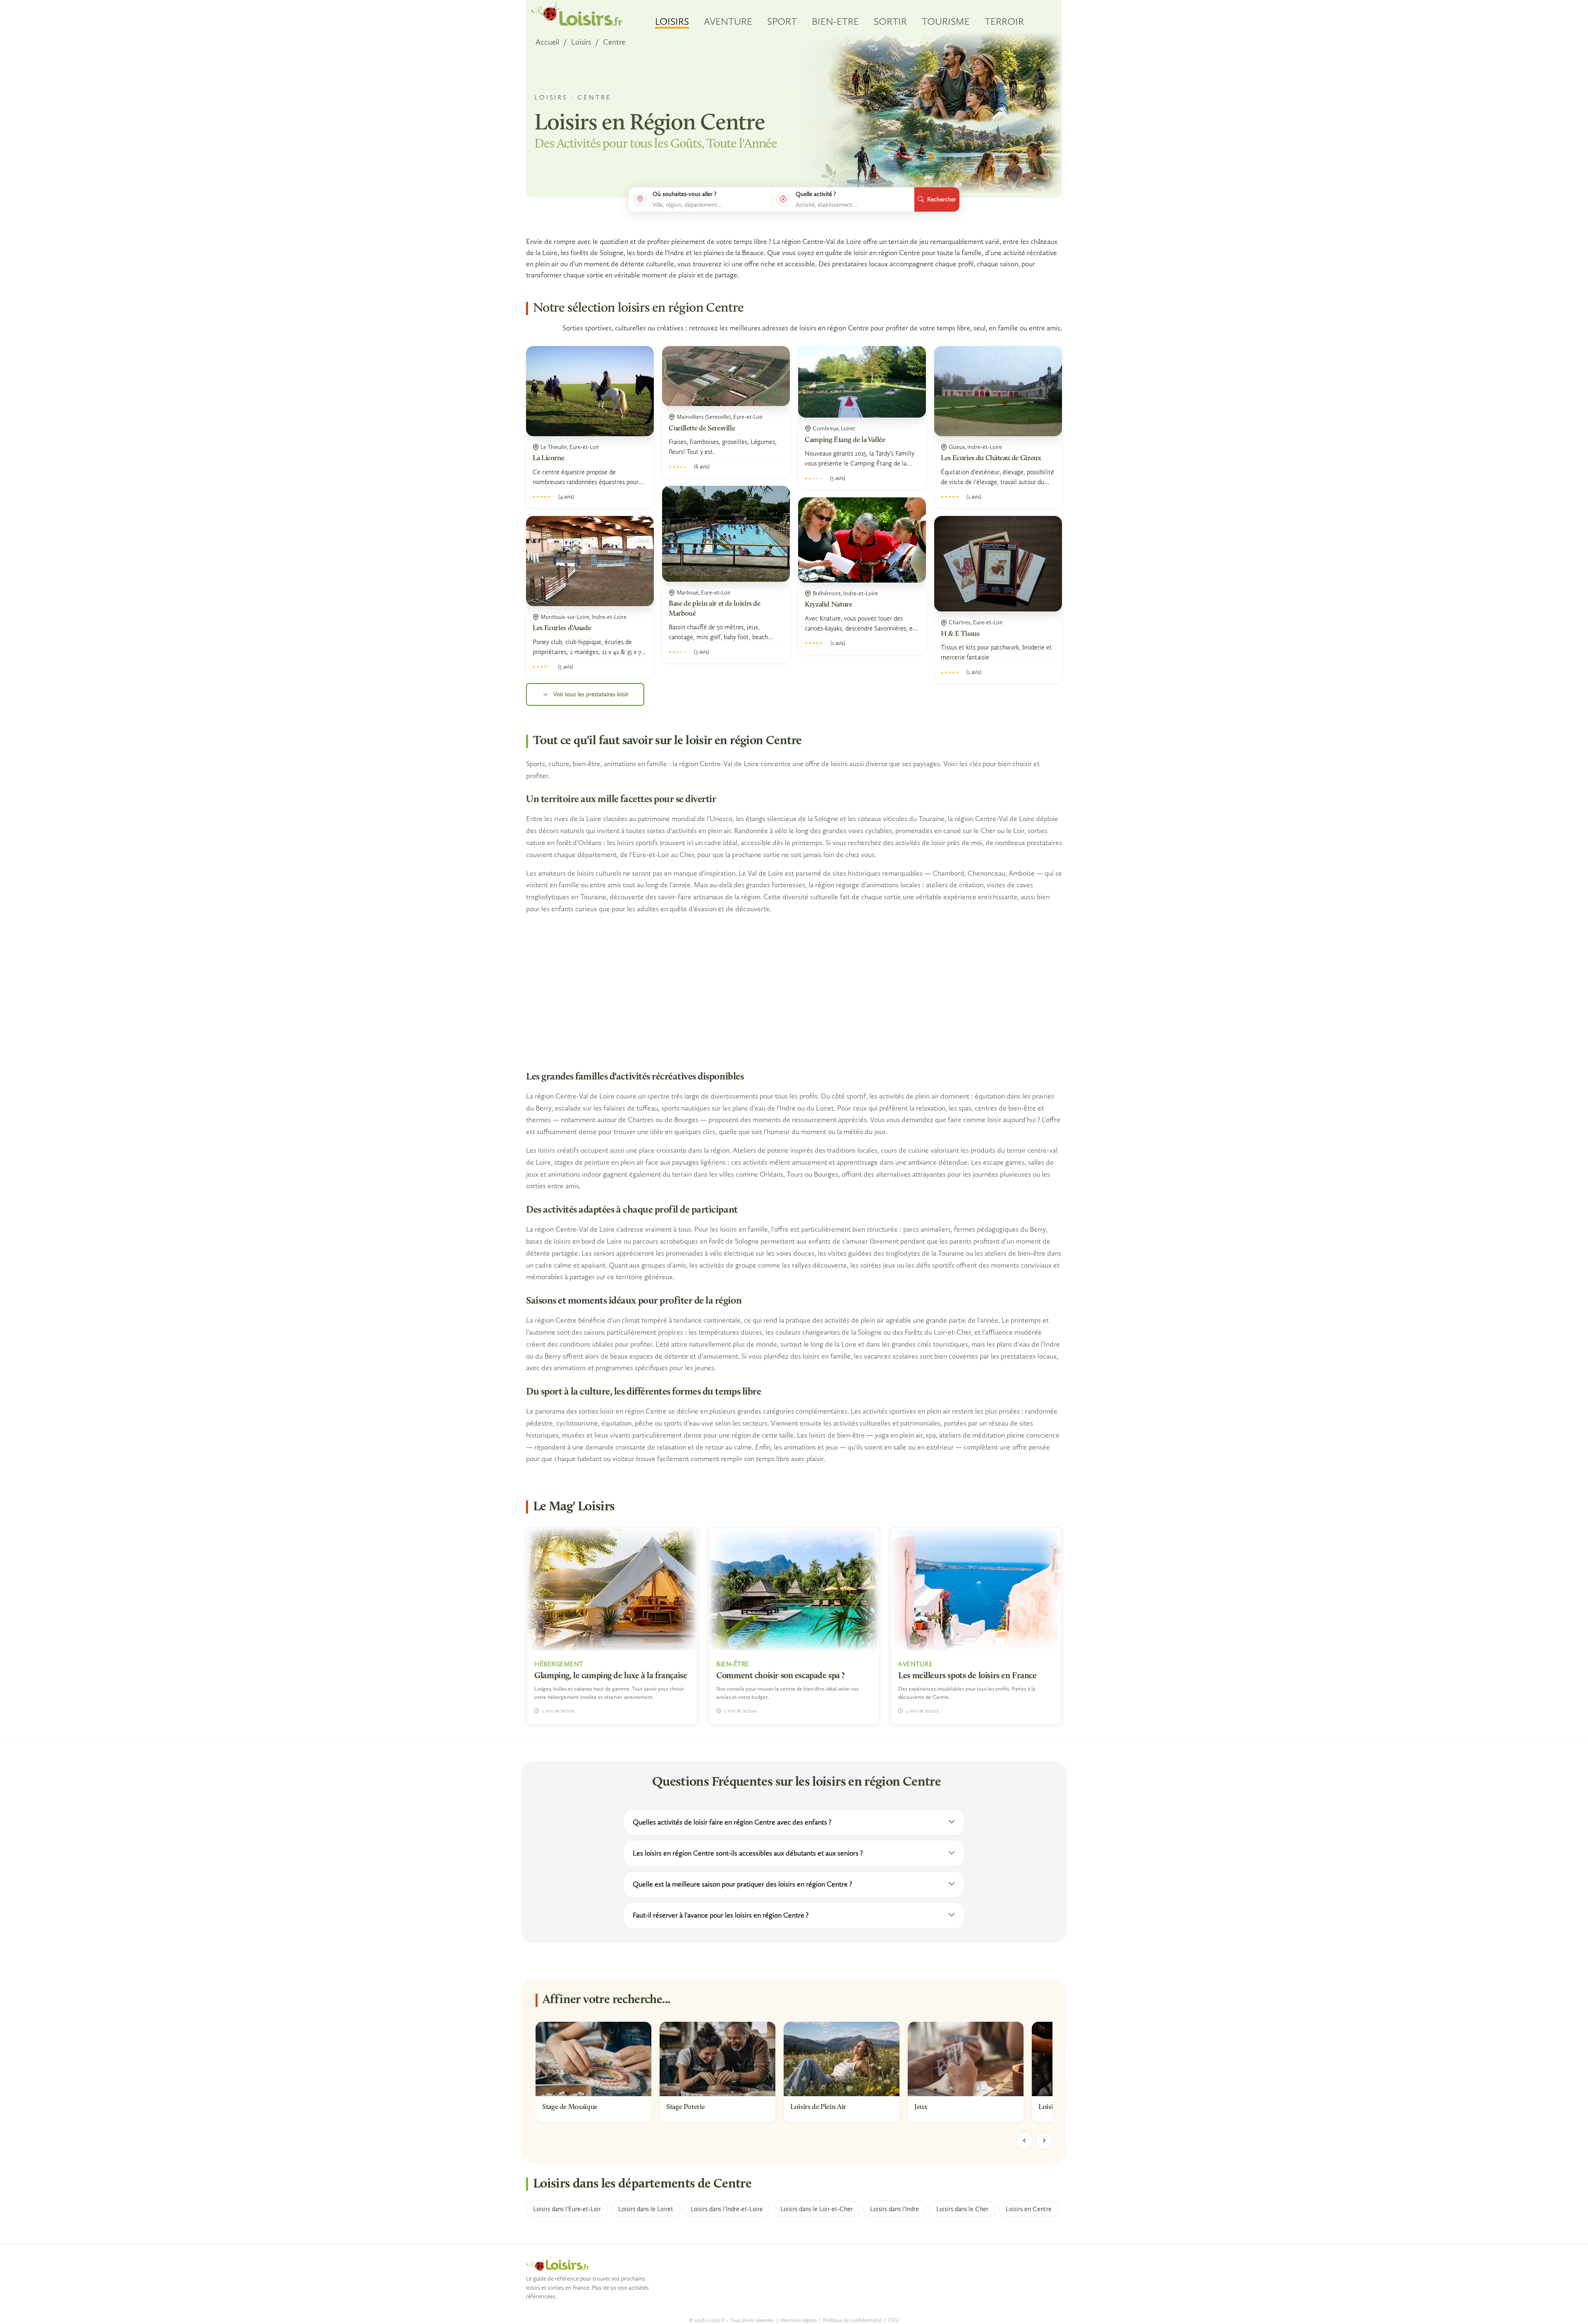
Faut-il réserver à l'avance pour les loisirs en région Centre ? (721, 1915)
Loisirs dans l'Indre (894, 2209)
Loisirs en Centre (1029, 2209)
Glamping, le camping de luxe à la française (611, 1676)
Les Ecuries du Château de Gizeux (991, 459)
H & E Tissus (960, 634)
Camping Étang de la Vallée (845, 440)
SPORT (782, 21)
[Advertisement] (794, 993)
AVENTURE (728, 21)
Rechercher (942, 199)
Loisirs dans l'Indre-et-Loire (727, 2209)
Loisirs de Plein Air (818, 2107)
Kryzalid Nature (829, 605)
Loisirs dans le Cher (962, 2209)
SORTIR (890, 21)
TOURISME (946, 21)
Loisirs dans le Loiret (646, 2209)
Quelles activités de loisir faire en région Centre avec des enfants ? (732, 1822)
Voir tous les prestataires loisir (591, 694)
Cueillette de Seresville (702, 429)
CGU (893, 2320)
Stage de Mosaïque (570, 2107)
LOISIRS (672, 21)
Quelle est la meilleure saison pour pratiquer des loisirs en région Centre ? (742, 1884)
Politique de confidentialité (852, 2320)
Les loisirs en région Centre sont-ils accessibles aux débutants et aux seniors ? (748, 1853)
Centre (614, 42)
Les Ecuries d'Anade (562, 628)
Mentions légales (799, 2320)
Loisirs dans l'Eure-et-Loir (567, 2209)
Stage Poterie (685, 2107)
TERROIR (1004, 21)
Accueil (547, 42)
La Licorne (548, 459)
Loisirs (581, 42)
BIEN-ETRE (835, 21)
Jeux (921, 2107)
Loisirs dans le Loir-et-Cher (817, 2209)
